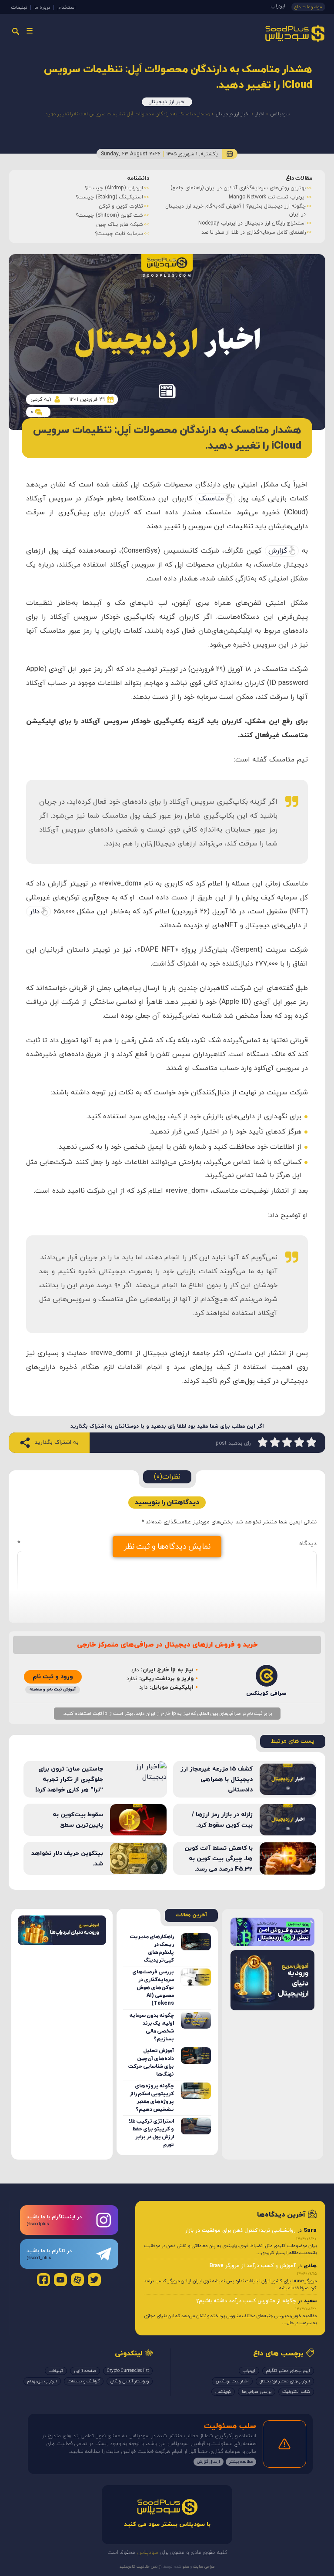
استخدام (67, 7)
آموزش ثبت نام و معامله (53, 1689)
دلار (35, 912)
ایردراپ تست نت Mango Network (169, 197)
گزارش (278, 551)
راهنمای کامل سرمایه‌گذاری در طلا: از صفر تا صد (155, 232)
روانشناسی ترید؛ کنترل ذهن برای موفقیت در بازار (240, 2231)
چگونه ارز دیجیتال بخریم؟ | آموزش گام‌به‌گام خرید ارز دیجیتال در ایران (137, 210)
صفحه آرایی (85, 2371)
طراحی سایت (203, 2567)
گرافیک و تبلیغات (84, 2381)
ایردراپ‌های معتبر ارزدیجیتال (285, 2381)
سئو (185, 2567)
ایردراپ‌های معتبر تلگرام (288, 2371)
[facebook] (43, 2280)
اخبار (260, 114)
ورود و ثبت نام (53, 1677)
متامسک (211, 499)
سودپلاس (280, 114)
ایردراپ (278, 6)
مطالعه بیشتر (241, 2462)
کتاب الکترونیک (296, 2392)
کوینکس (223, 2392)
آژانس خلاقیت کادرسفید (141, 2567)
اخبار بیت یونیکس (232, 2381)
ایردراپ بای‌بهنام (42, 2381)
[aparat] (77, 2280)
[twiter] (94, 2280)
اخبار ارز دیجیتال (167, 102)
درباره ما (42, 7)
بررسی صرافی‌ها (257, 2392)
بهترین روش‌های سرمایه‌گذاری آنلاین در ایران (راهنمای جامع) (139, 188)
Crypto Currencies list (128, 2371)
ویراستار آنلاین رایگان (130, 2381)
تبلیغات (19, 7)
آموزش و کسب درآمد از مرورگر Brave (253, 2265)
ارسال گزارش (209, 2462)
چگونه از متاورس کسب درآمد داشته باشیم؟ (246, 2301)
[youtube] (60, 2280)
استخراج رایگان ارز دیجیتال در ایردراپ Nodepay (153, 223)
